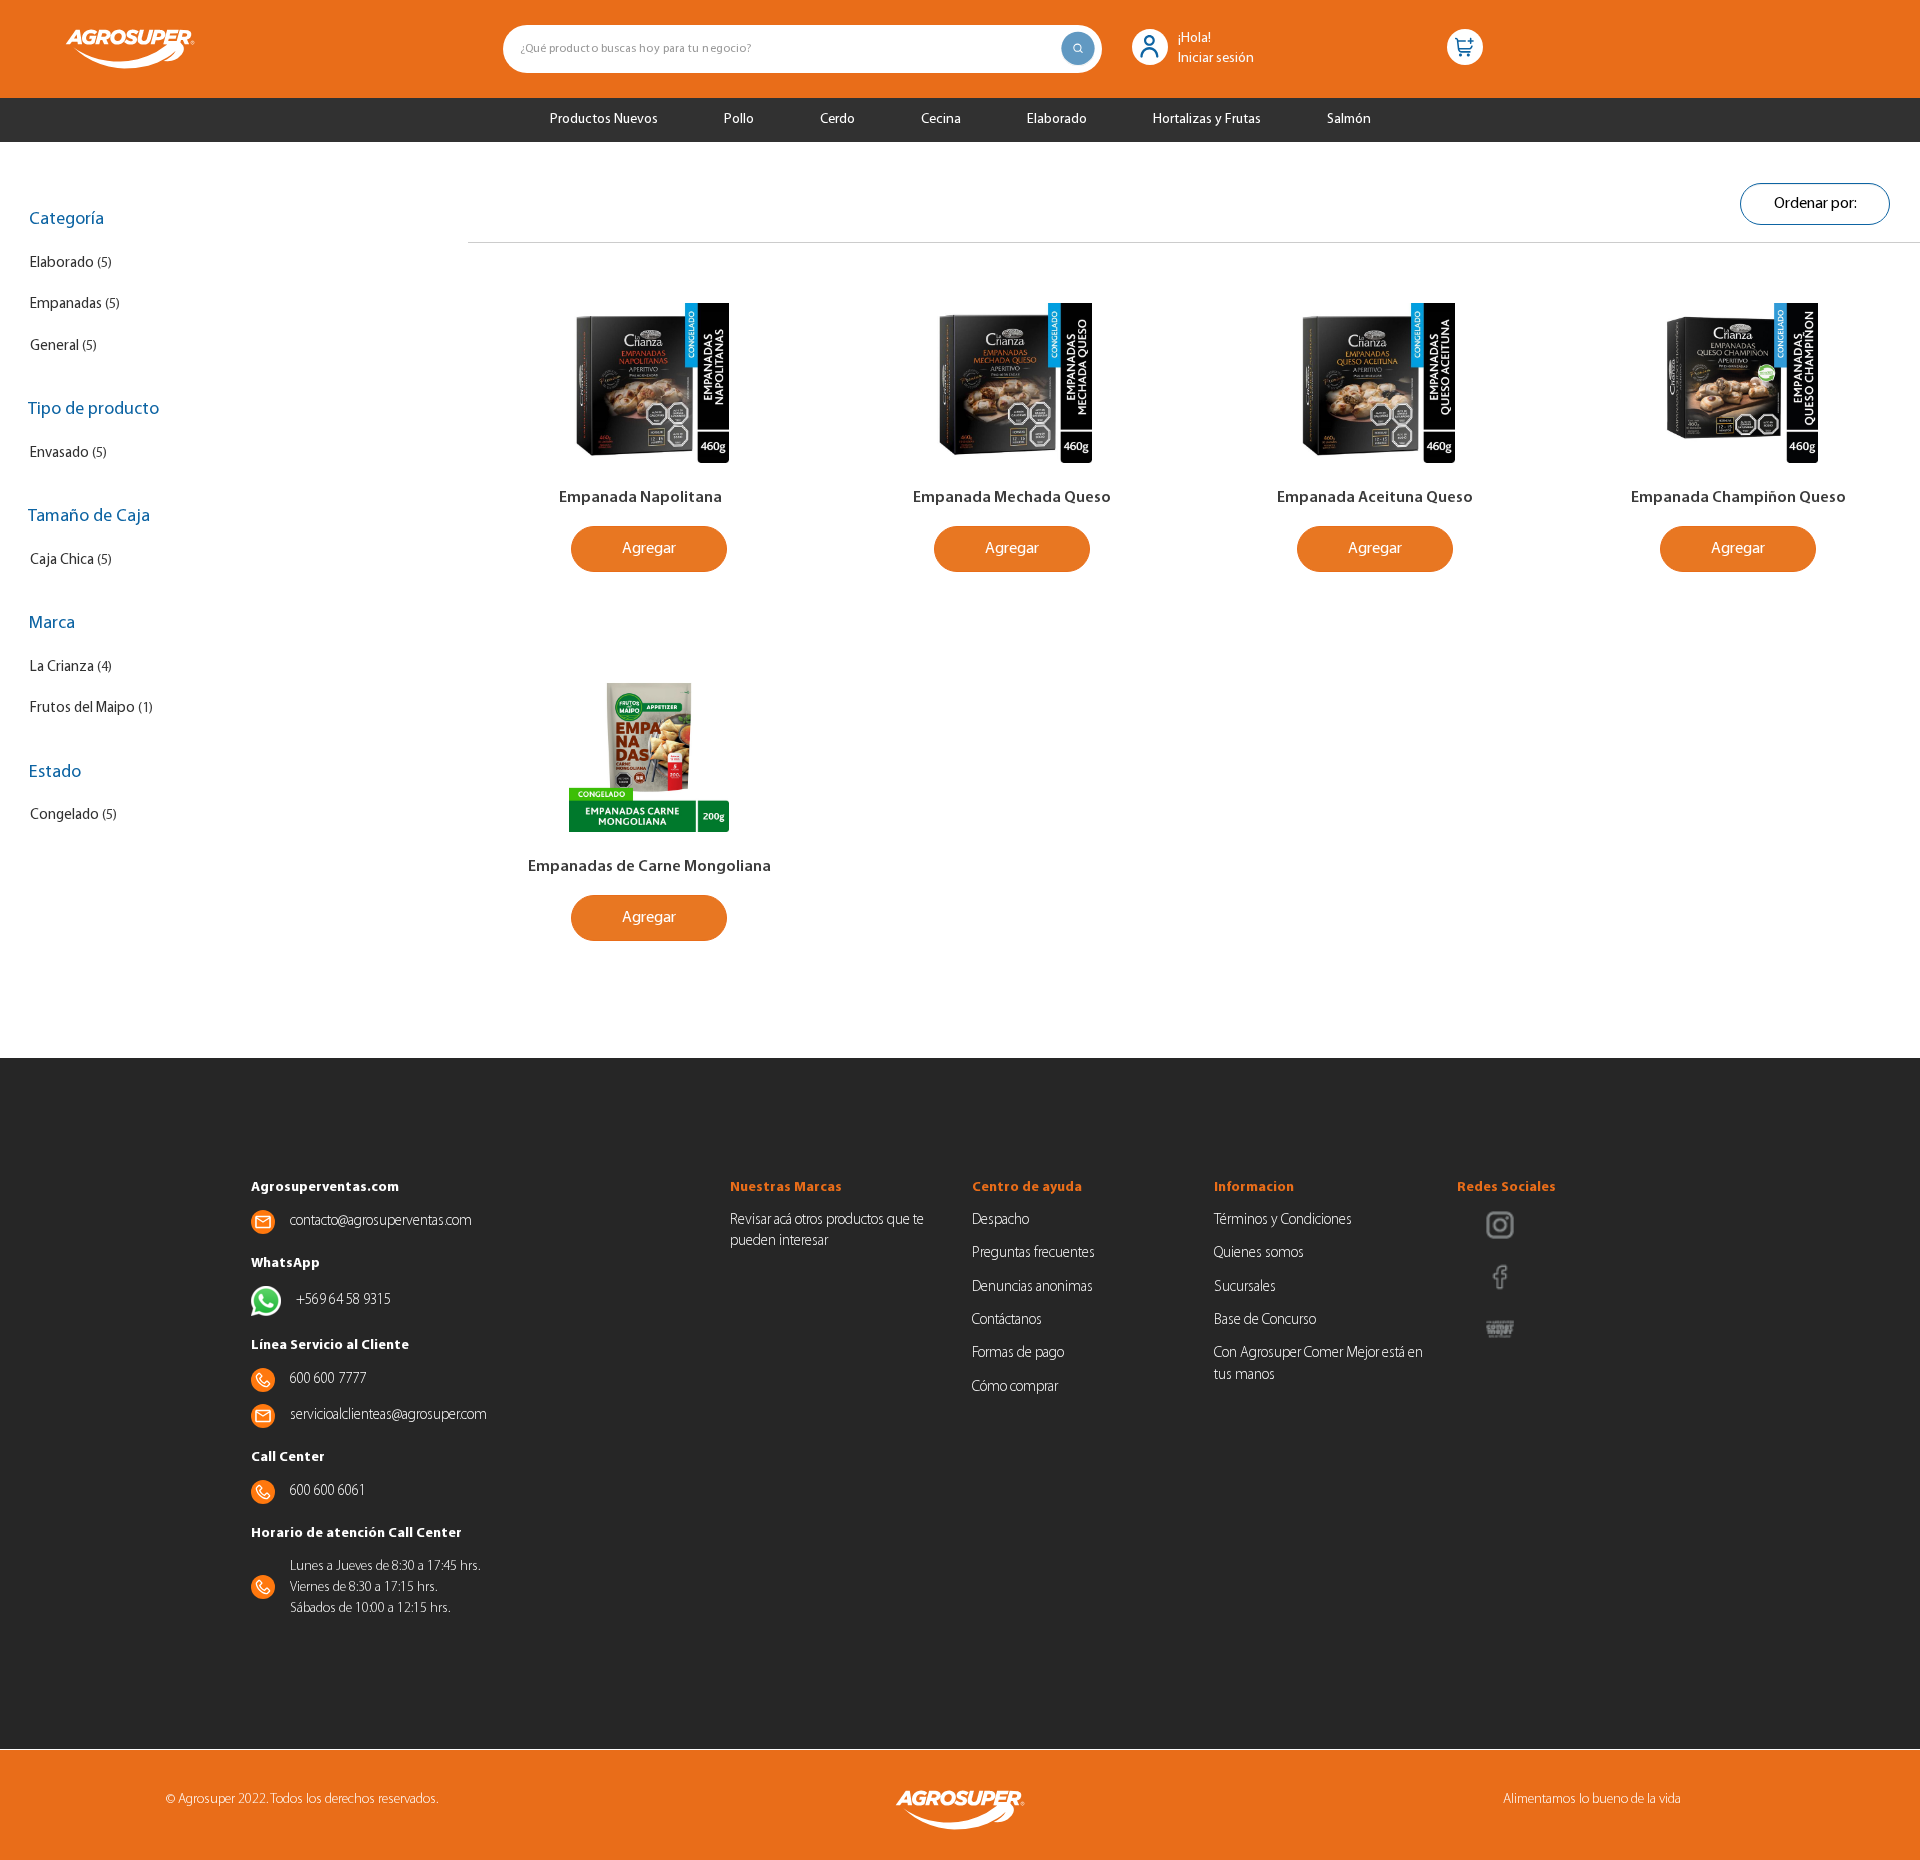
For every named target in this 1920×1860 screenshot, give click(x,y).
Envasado (59, 453)
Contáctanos (1007, 1320)
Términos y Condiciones (1283, 1220)
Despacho (1000, 1220)
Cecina (941, 119)
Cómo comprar (1015, 1387)
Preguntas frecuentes (1033, 1253)
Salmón (1349, 119)
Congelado (64, 815)
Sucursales (1245, 1287)
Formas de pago (1018, 1353)
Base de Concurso (1265, 1320)
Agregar (649, 549)
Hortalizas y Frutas (1207, 119)
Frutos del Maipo (82, 708)
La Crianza (62, 667)
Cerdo (837, 119)
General (54, 346)
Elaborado (1057, 119)
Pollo (739, 119)
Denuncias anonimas (1032, 1287)
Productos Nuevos (604, 119)
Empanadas (66, 304)
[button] (1150, 45)
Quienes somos (1259, 1253)
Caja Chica (62, 560)
